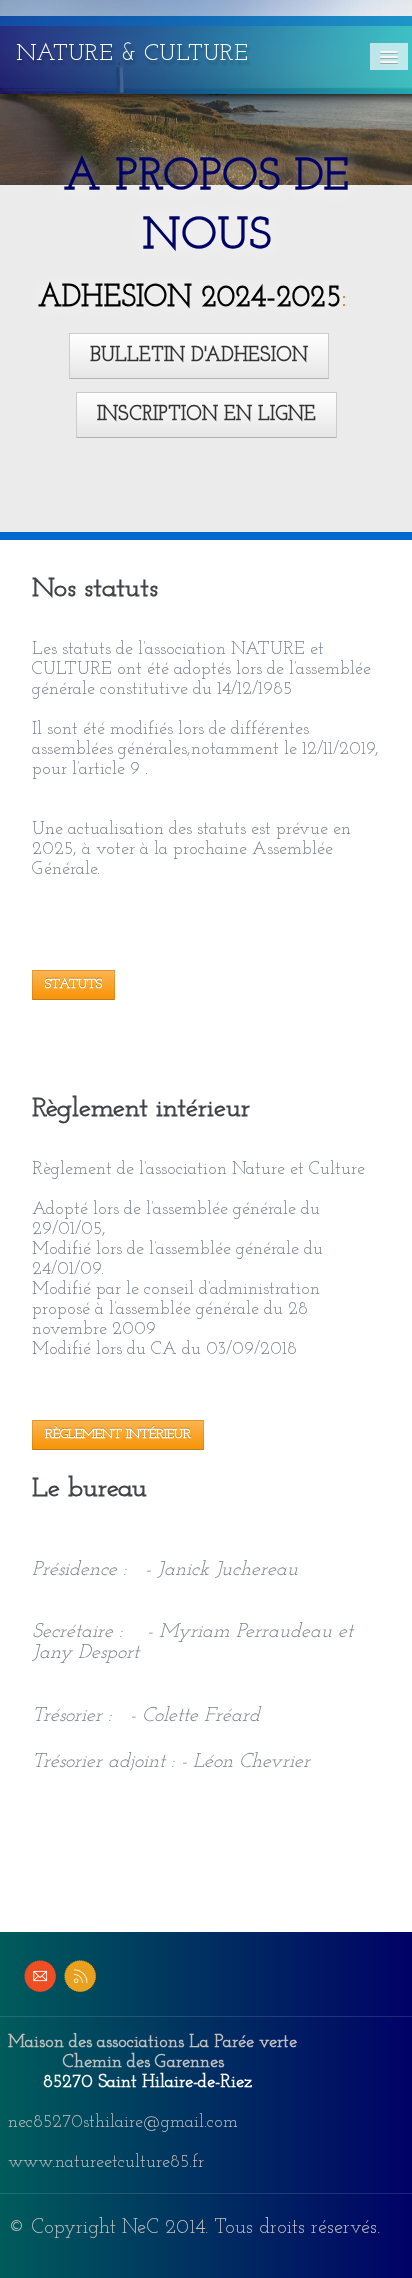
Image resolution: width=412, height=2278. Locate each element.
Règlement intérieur (118, 1434)
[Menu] (389, 56)
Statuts (73, 984)
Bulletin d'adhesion (199, 356)
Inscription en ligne (206, 415)
